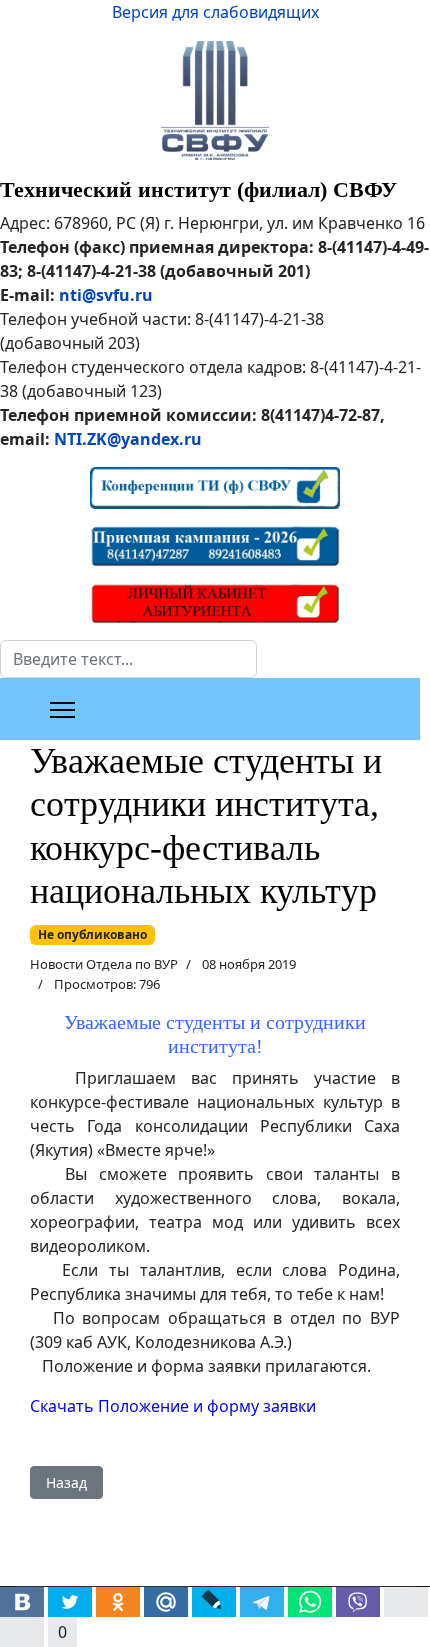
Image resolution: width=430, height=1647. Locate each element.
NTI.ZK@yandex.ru (128, 439)
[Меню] (62, 710)
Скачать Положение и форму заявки (173, 1406)
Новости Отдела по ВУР (104, 964)
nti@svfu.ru (106, 295)
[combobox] (128, 659)
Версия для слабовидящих (215, 12)
